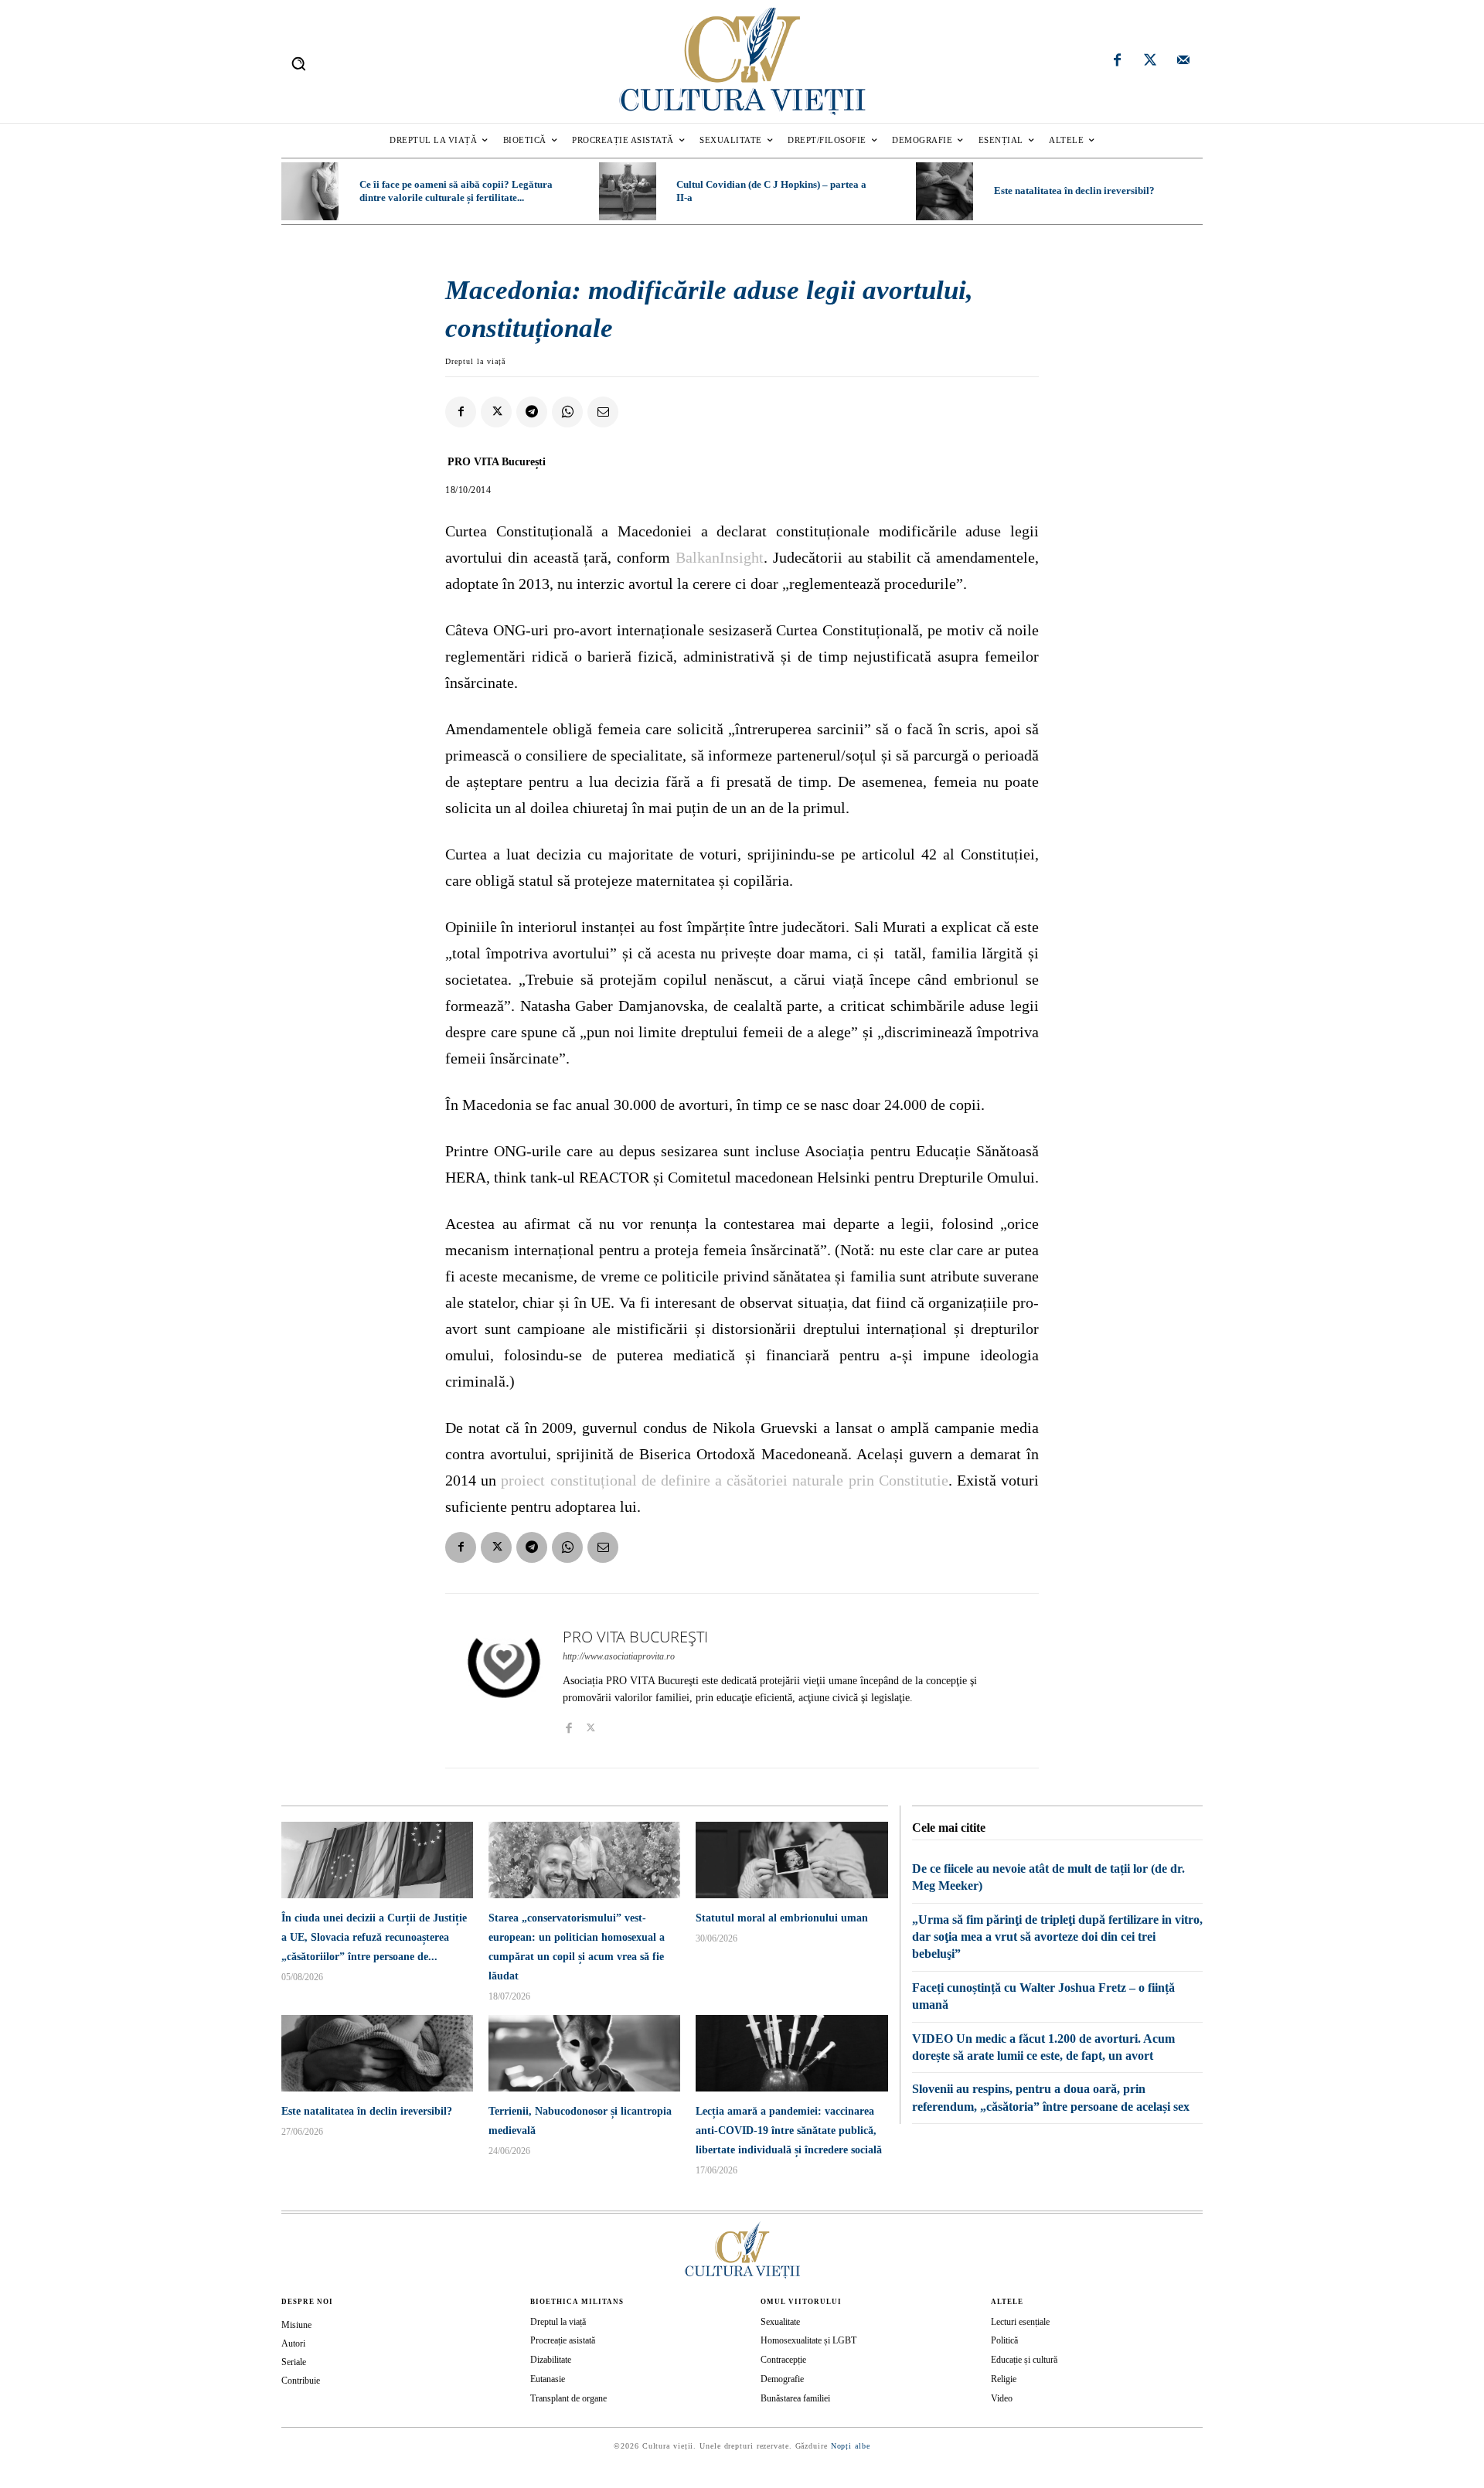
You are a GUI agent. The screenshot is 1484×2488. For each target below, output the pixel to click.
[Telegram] (532, 412)
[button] (298, 63)
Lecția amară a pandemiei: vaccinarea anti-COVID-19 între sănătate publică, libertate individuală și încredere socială (789, 2131)
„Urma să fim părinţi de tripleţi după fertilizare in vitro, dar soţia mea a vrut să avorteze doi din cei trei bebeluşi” (1057, 1937)
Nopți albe (851, 2446)
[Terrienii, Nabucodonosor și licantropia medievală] (584, 2053)
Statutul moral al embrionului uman (782, 1918)
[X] (496, 412)
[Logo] (742, 61)
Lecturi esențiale (1020, 2322)
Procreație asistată (563, 2340)
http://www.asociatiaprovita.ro (619, 1656)
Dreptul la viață (475, 361)
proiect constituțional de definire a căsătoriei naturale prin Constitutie (724, 1480)
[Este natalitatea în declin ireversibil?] (945, 191)
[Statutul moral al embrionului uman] (791, 1860)
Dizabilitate (551, 2360)
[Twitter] (1150, 62)
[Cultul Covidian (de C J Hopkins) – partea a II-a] (628, 191)
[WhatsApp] (567, 412)
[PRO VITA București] (504, 1681)
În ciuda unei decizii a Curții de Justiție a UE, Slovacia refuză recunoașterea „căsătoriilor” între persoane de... (374, 1937)
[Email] (603, 412)
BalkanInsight (720, 557)
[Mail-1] (1183, 62)
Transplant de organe (568, 2398)
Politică (1004, 2340)
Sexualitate (780, 2322)
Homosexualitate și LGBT (808, 2340)
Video (1002, 2398)
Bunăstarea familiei (795, 2398)
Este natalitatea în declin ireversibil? (1074, 191)
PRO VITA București (497, 462)
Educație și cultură (1024, 2360)
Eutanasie (548, 2379)
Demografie (782, 2379)
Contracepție (783, 2360)
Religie (1004, 2379)
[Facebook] (1118, 62)
